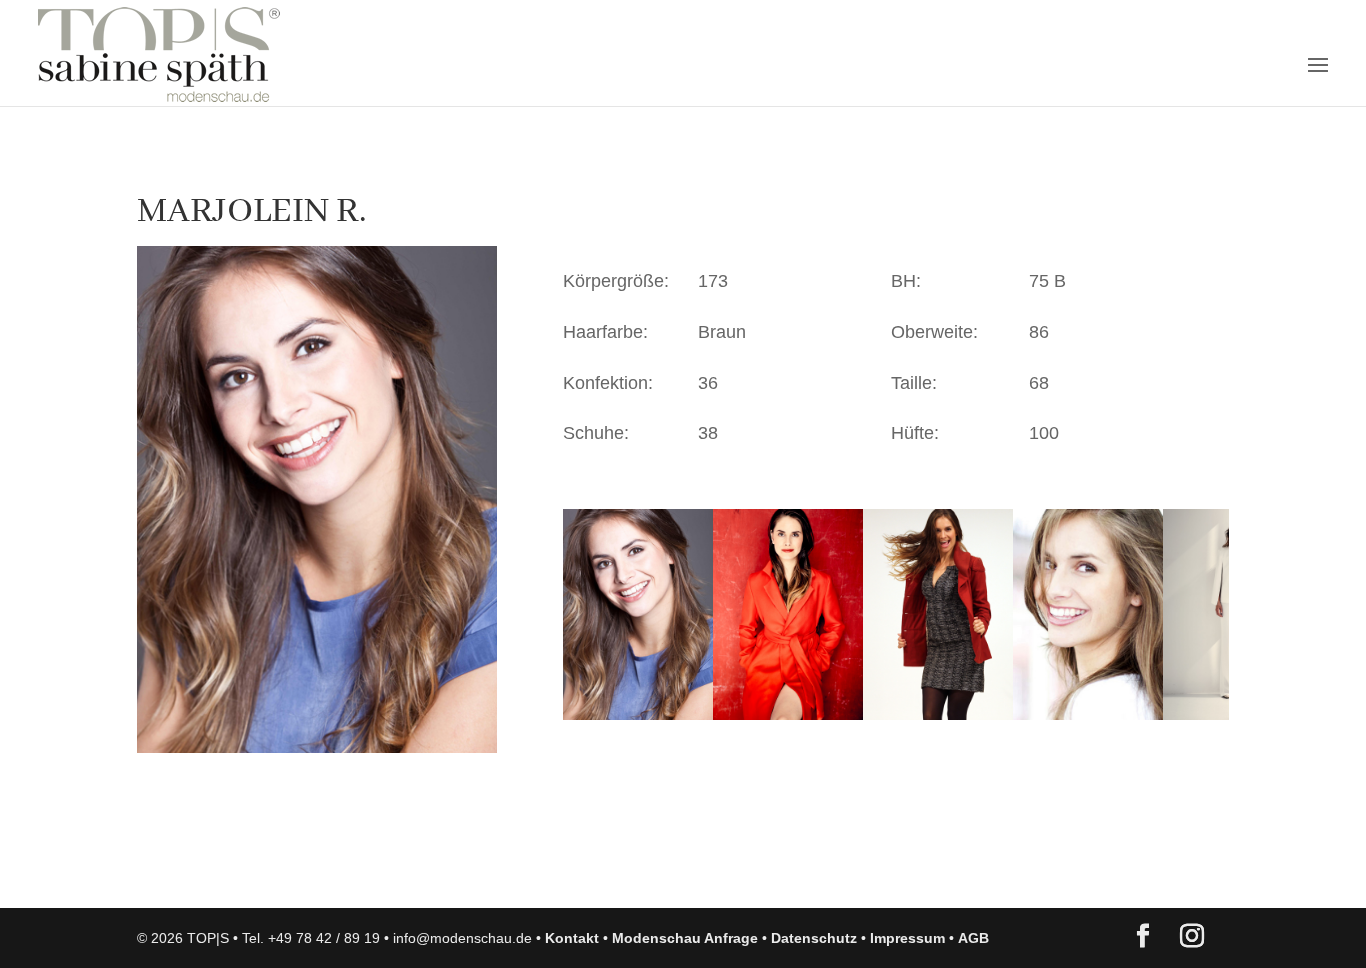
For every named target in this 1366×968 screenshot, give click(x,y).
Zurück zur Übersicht (251, 873)
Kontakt (572, 938)
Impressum (907, 938)
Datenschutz (814, 938)
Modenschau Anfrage (685, 938)
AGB (973, 938)
